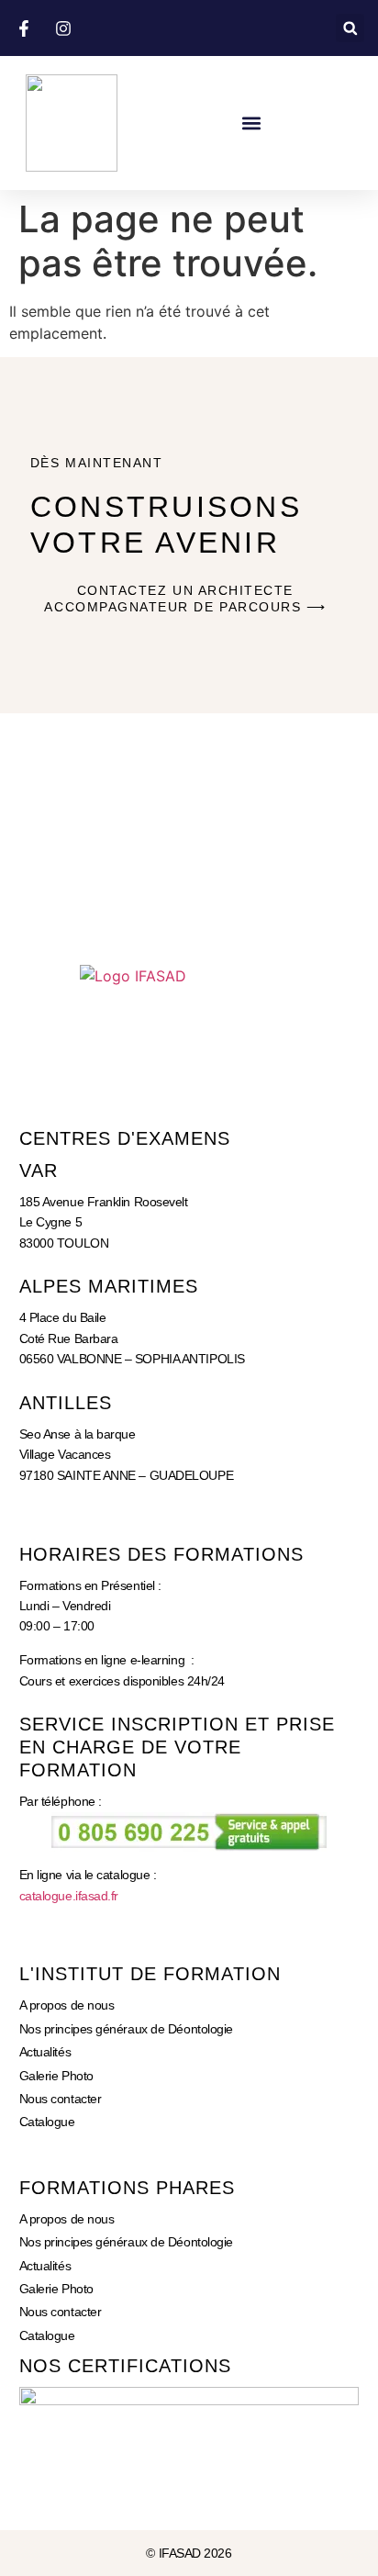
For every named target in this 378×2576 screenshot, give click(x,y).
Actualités (45, 2052)
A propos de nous (67, 2005)
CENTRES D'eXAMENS (125, 1138)
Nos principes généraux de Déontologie (126, 2029)
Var (39, 1170)
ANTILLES (66, 1403)
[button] (350, 28)
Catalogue (47, 2122)
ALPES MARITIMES (109, 1286)
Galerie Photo (56, 2076)
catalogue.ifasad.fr (69, 1896)
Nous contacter (61, 2099)
